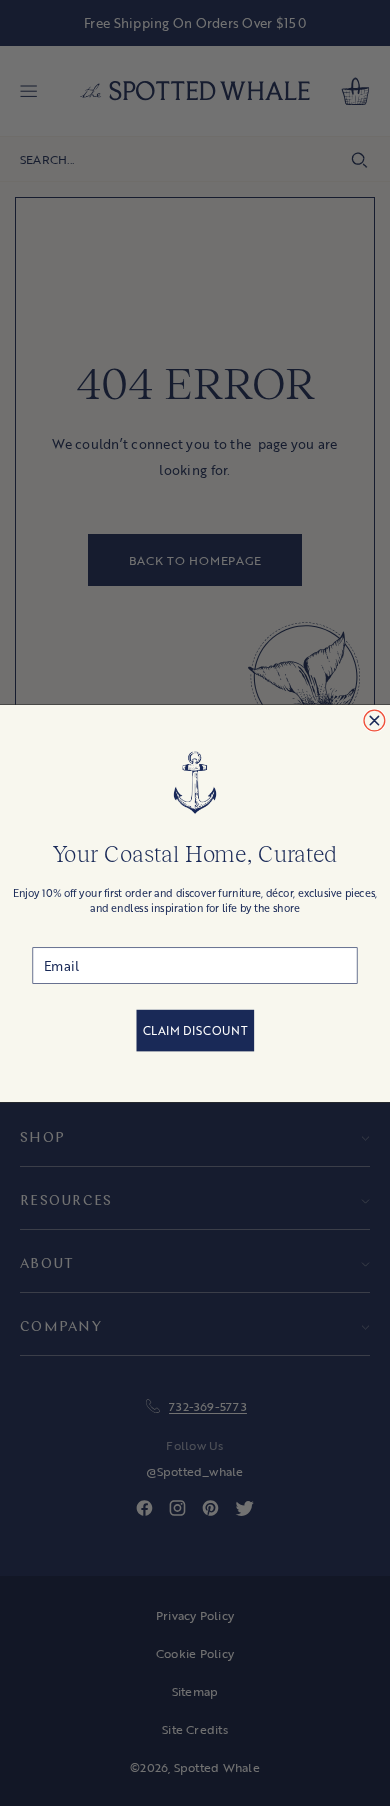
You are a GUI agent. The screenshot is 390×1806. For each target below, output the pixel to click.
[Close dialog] (374, 720)
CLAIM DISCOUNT (195, 1030)
